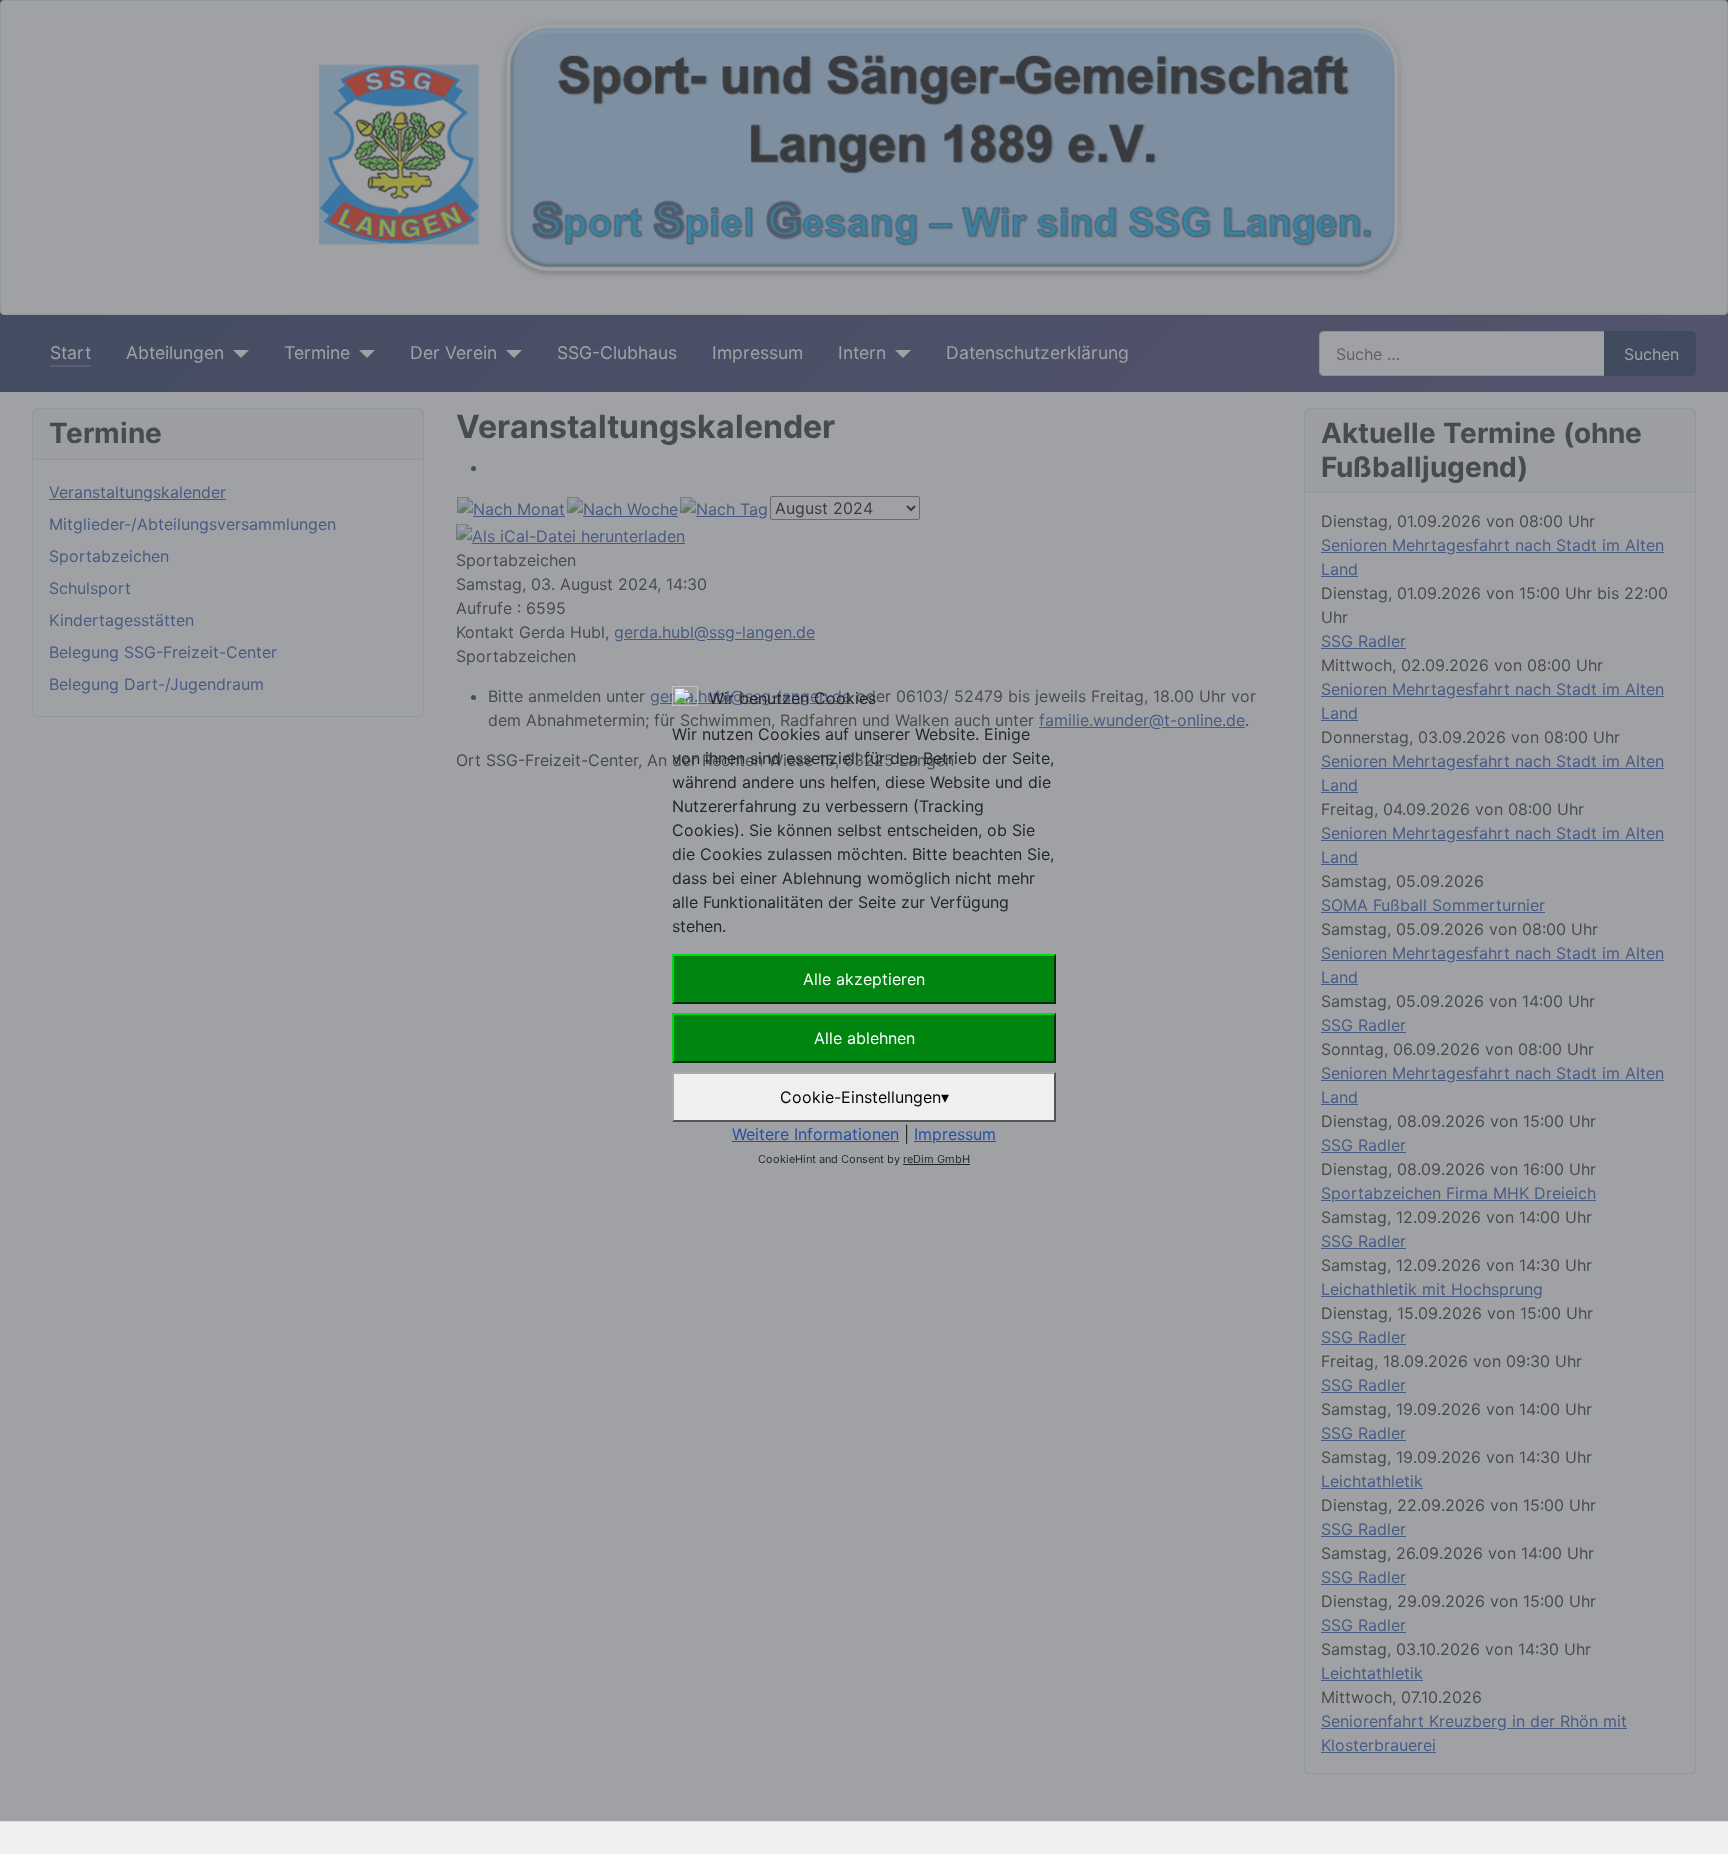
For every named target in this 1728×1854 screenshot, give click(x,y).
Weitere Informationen (815, 1134)
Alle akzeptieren (864, 979)
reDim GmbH (936, 1159)
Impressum (955, 1134)
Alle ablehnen (864, 1038)
